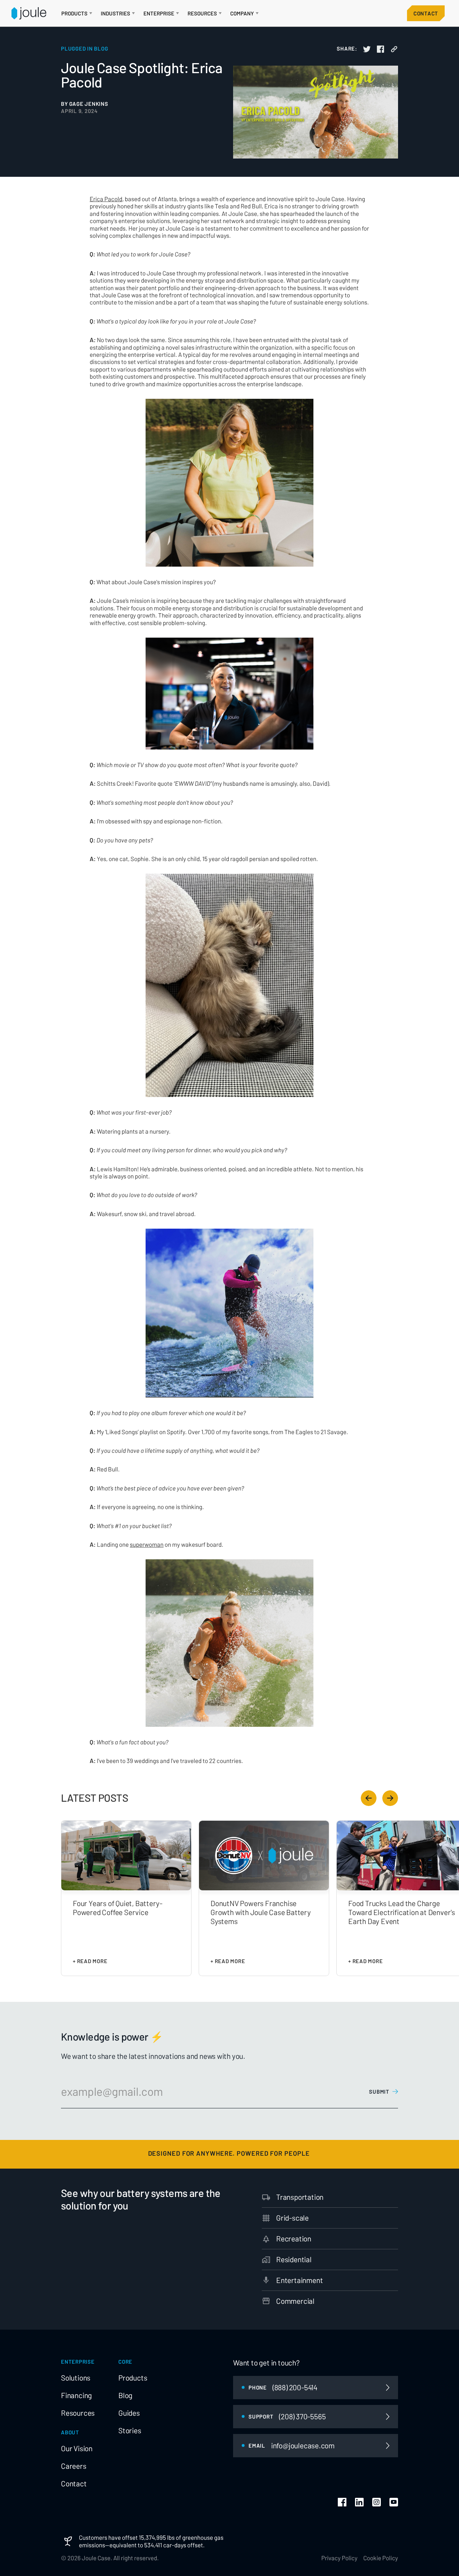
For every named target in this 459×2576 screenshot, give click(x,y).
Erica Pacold (106, 199)
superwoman (147, 1544)
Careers (74, 2466)
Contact (426, 13)
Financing (76, 2395)
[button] (77, 13)
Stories (130, 2430)
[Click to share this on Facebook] (380, 49)
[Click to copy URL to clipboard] (394, 49)
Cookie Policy (381, 2558)
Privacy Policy (339, 2558)
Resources (78, 2413)
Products (133, 2378)
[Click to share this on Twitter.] (367, 49)
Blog (125, 2395)
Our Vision (77, 2448)
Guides (129, 2413)
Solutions (76, 2378)
